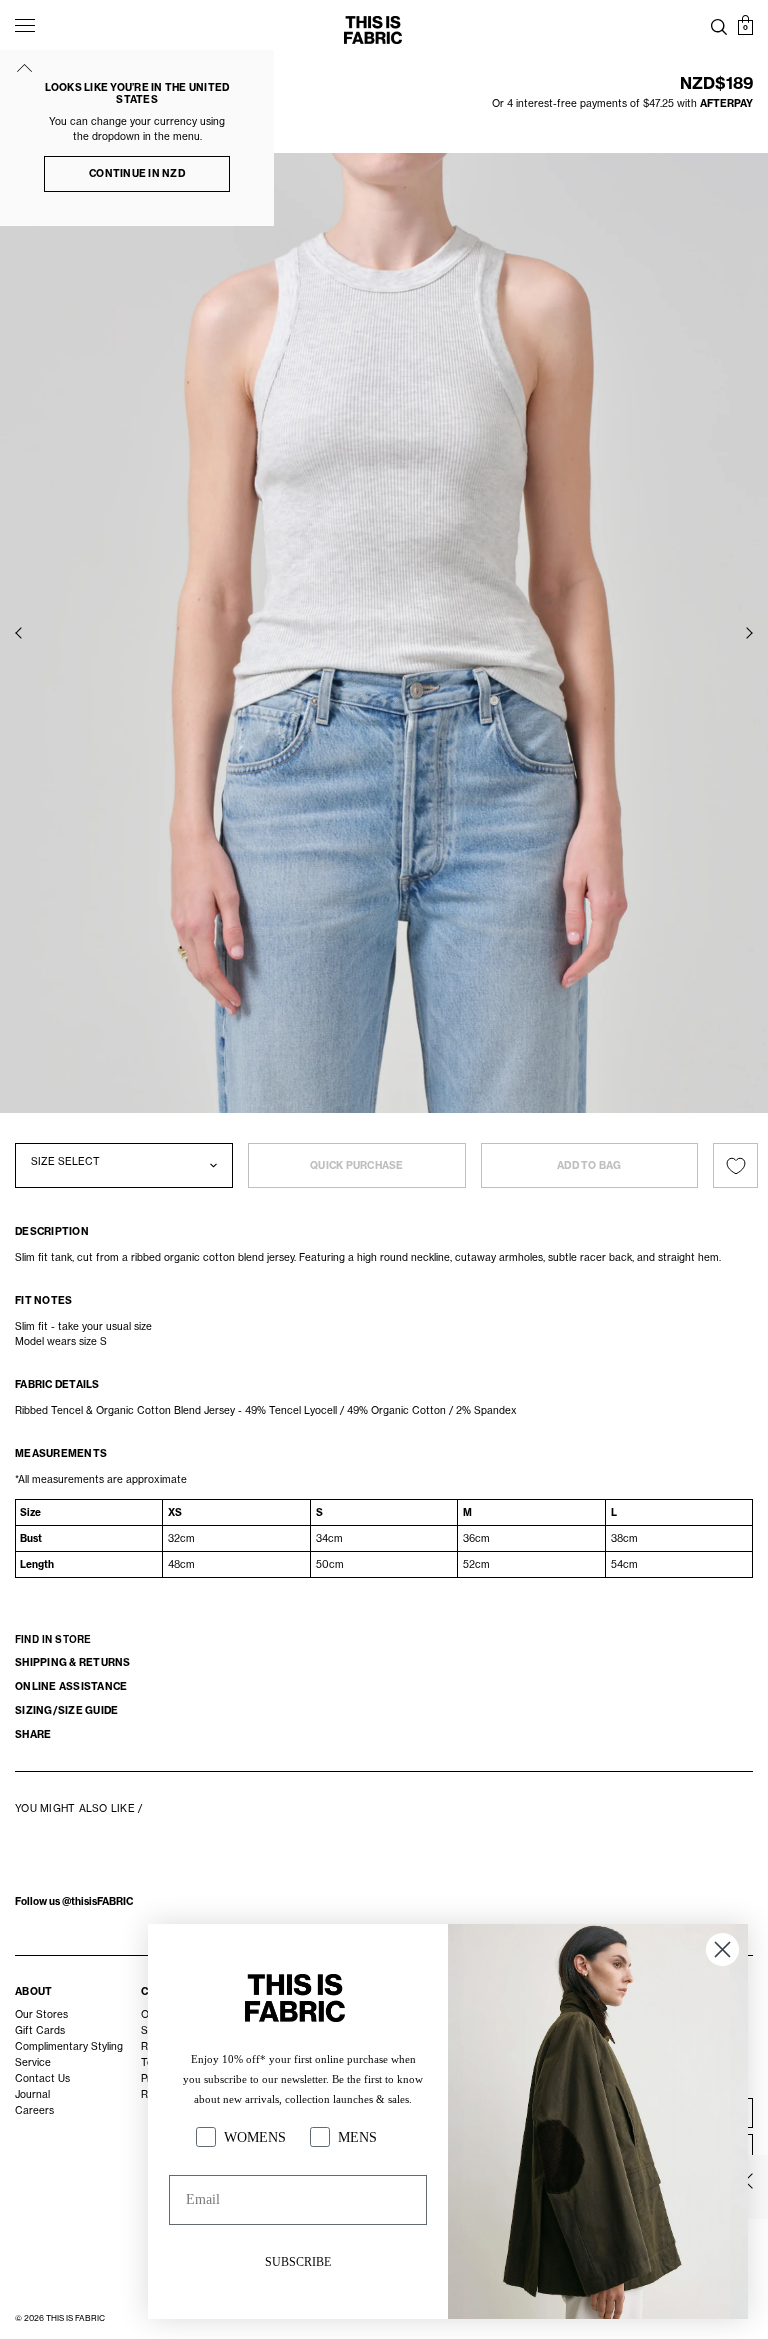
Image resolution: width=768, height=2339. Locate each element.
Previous (19, 633)
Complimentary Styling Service (69, 2054)
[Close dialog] (722, 1949)
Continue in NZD (137, 173)
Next (749, 633)
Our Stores (41, 2014)
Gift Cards (40, 2030)
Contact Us (42, 2078)
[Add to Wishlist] (735, 1165)
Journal (32, 2094)
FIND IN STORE (53, 1639)
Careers (34, 2110)
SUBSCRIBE (298, 2262)
